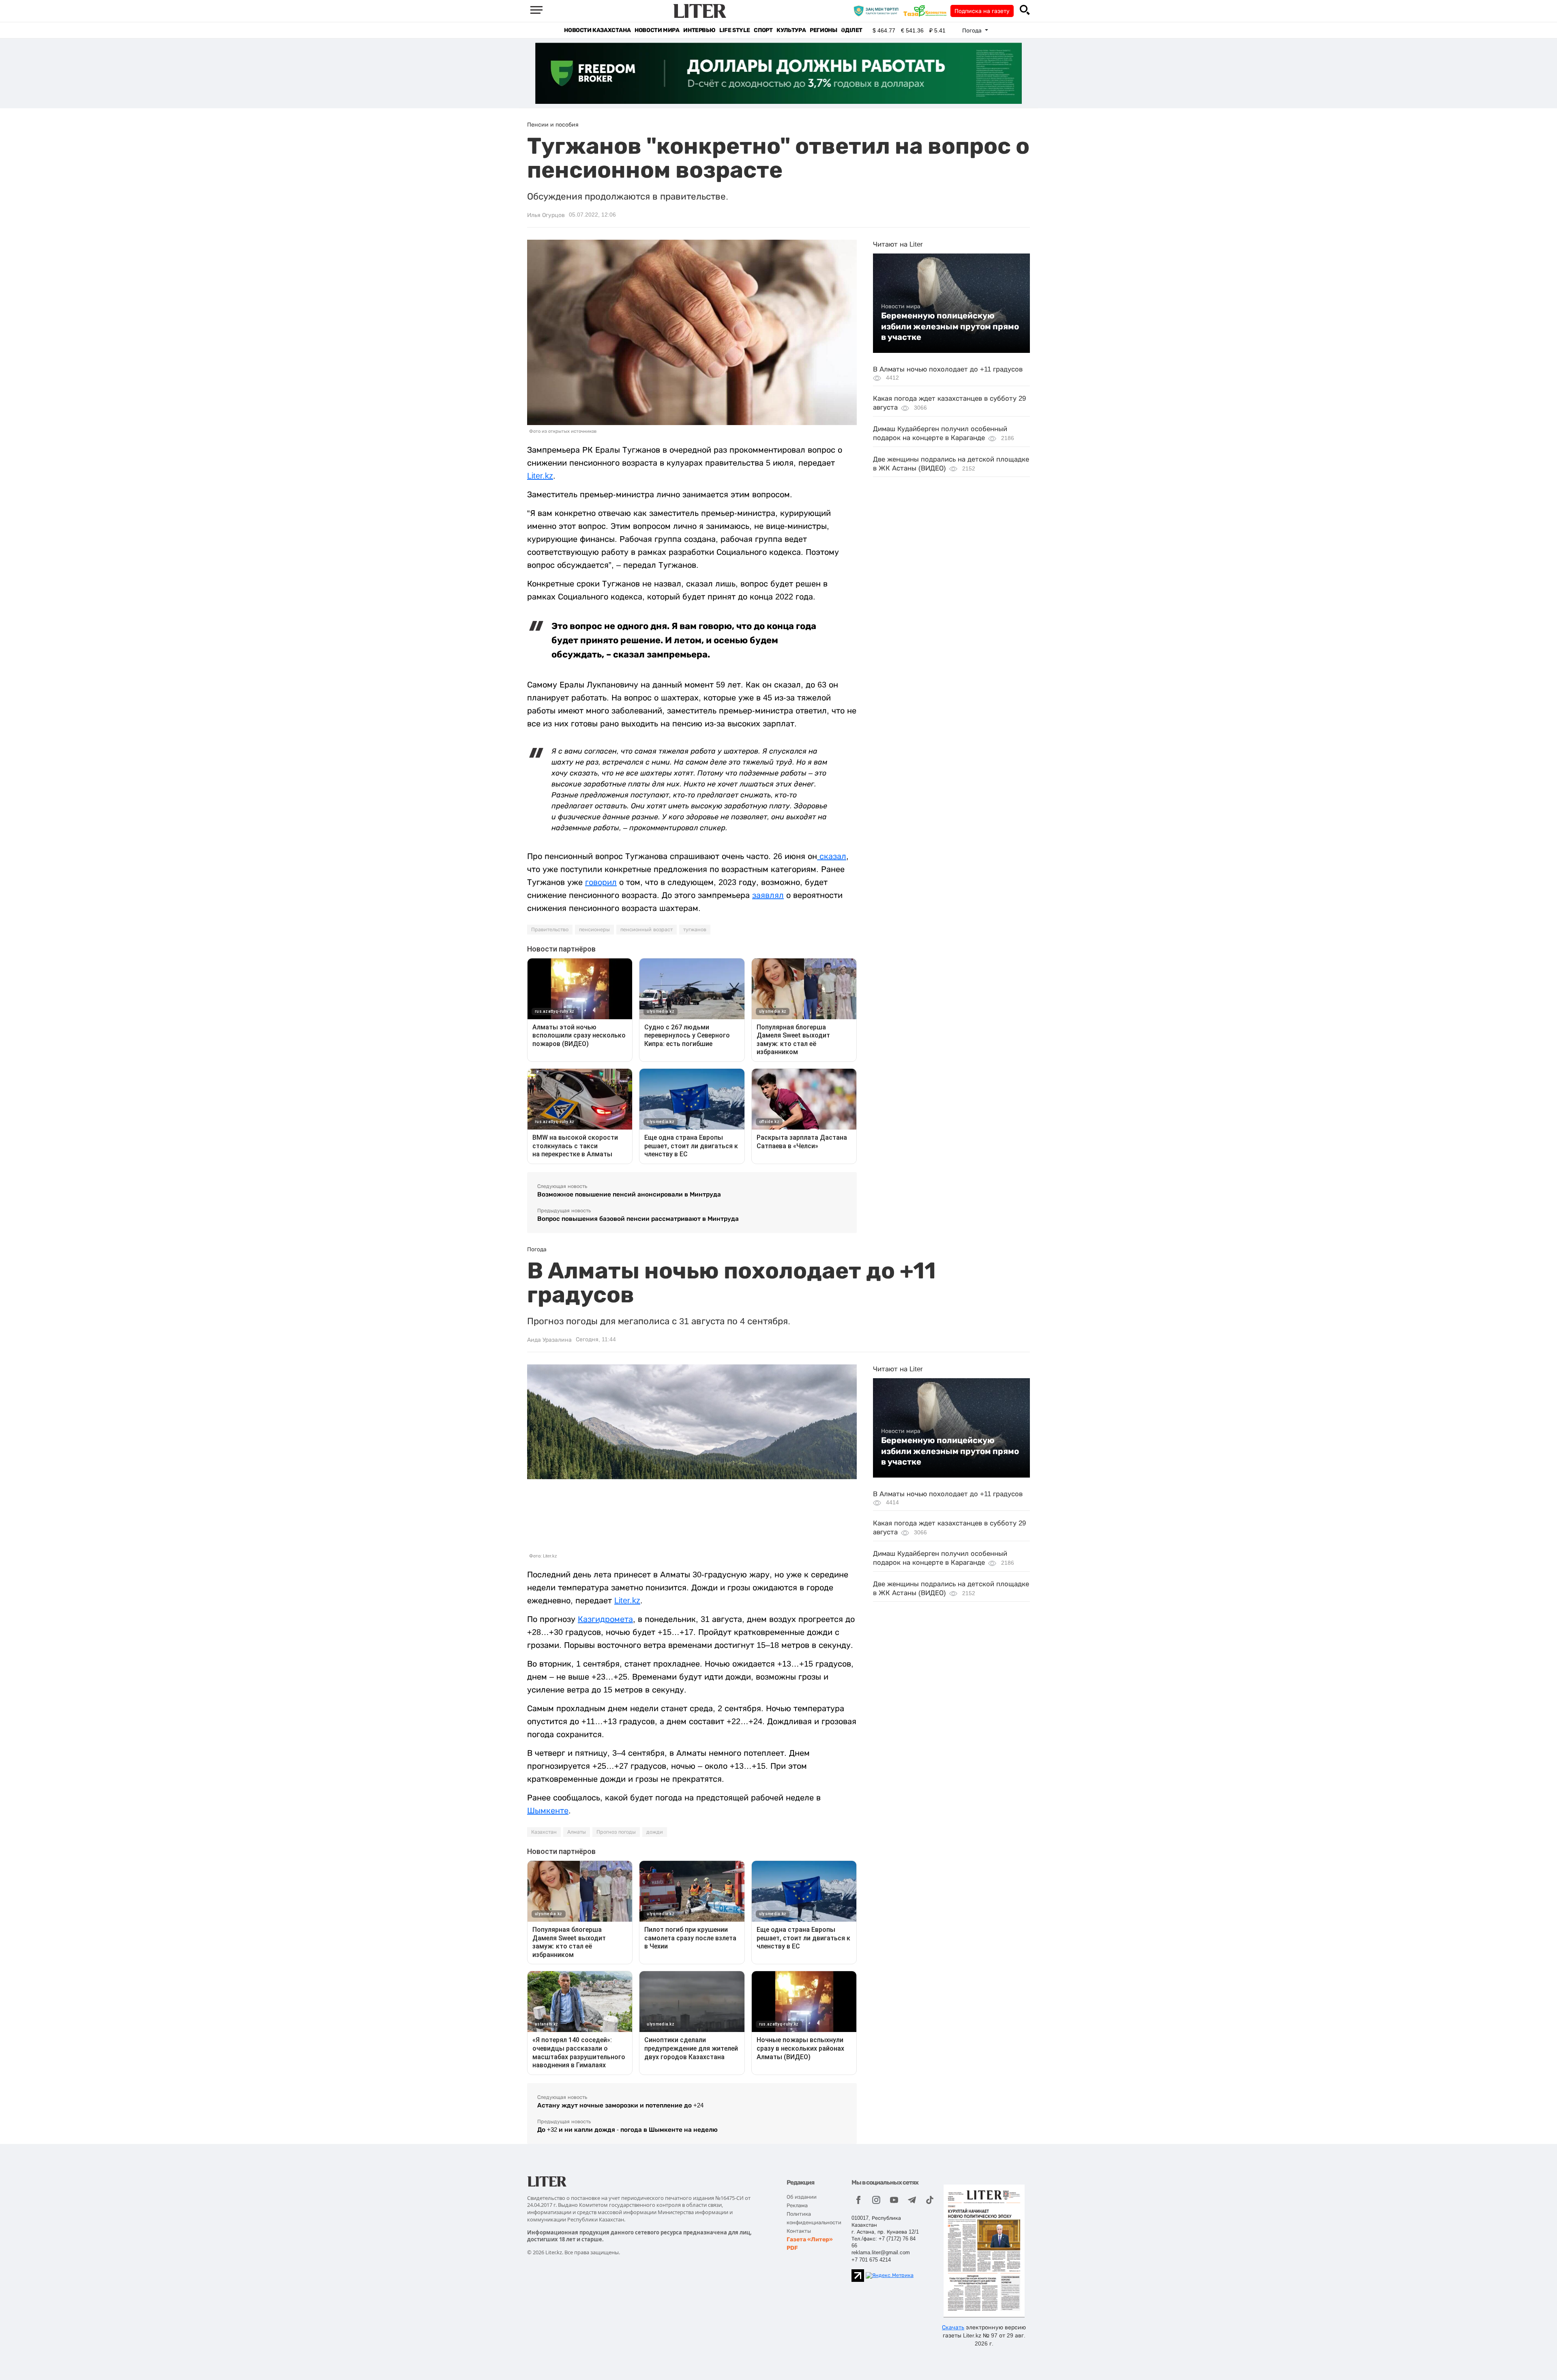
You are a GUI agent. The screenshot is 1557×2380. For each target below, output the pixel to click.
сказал (832, 856)
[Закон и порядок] (878, 11)
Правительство (550, 930)
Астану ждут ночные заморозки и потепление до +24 (620, 2105)
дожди (655, 1832)
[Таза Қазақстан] (927, 11)
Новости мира (657, 30)
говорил (601, 882)
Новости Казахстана (597, 30)
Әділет (852, 30)
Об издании (802, 2197)
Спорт (763, 30)
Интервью (699, 30)
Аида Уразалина (549, 1340)
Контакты (799, 2231)
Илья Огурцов (546, 215)
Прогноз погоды (616, 1832)
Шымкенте (548, 1811)
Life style (735, 30)
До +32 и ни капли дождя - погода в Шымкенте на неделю (627, 2130)
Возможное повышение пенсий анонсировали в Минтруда (629, 1194)
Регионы (823, 30)
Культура (791, 30)
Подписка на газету (982, 11)
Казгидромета (605, 1619)
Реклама (797, 2205)
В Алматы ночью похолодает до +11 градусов (948, 369)
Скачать (953, 2327)
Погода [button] (973, 30)
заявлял (768, 895)
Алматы (577, 1832)
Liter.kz (540, 476)
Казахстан (544, 1832)
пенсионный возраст (647, 930)
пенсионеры (594, 930)
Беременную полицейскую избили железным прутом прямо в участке (950, 326)
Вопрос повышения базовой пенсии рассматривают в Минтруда (638, 1219)
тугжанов (695, 930)
